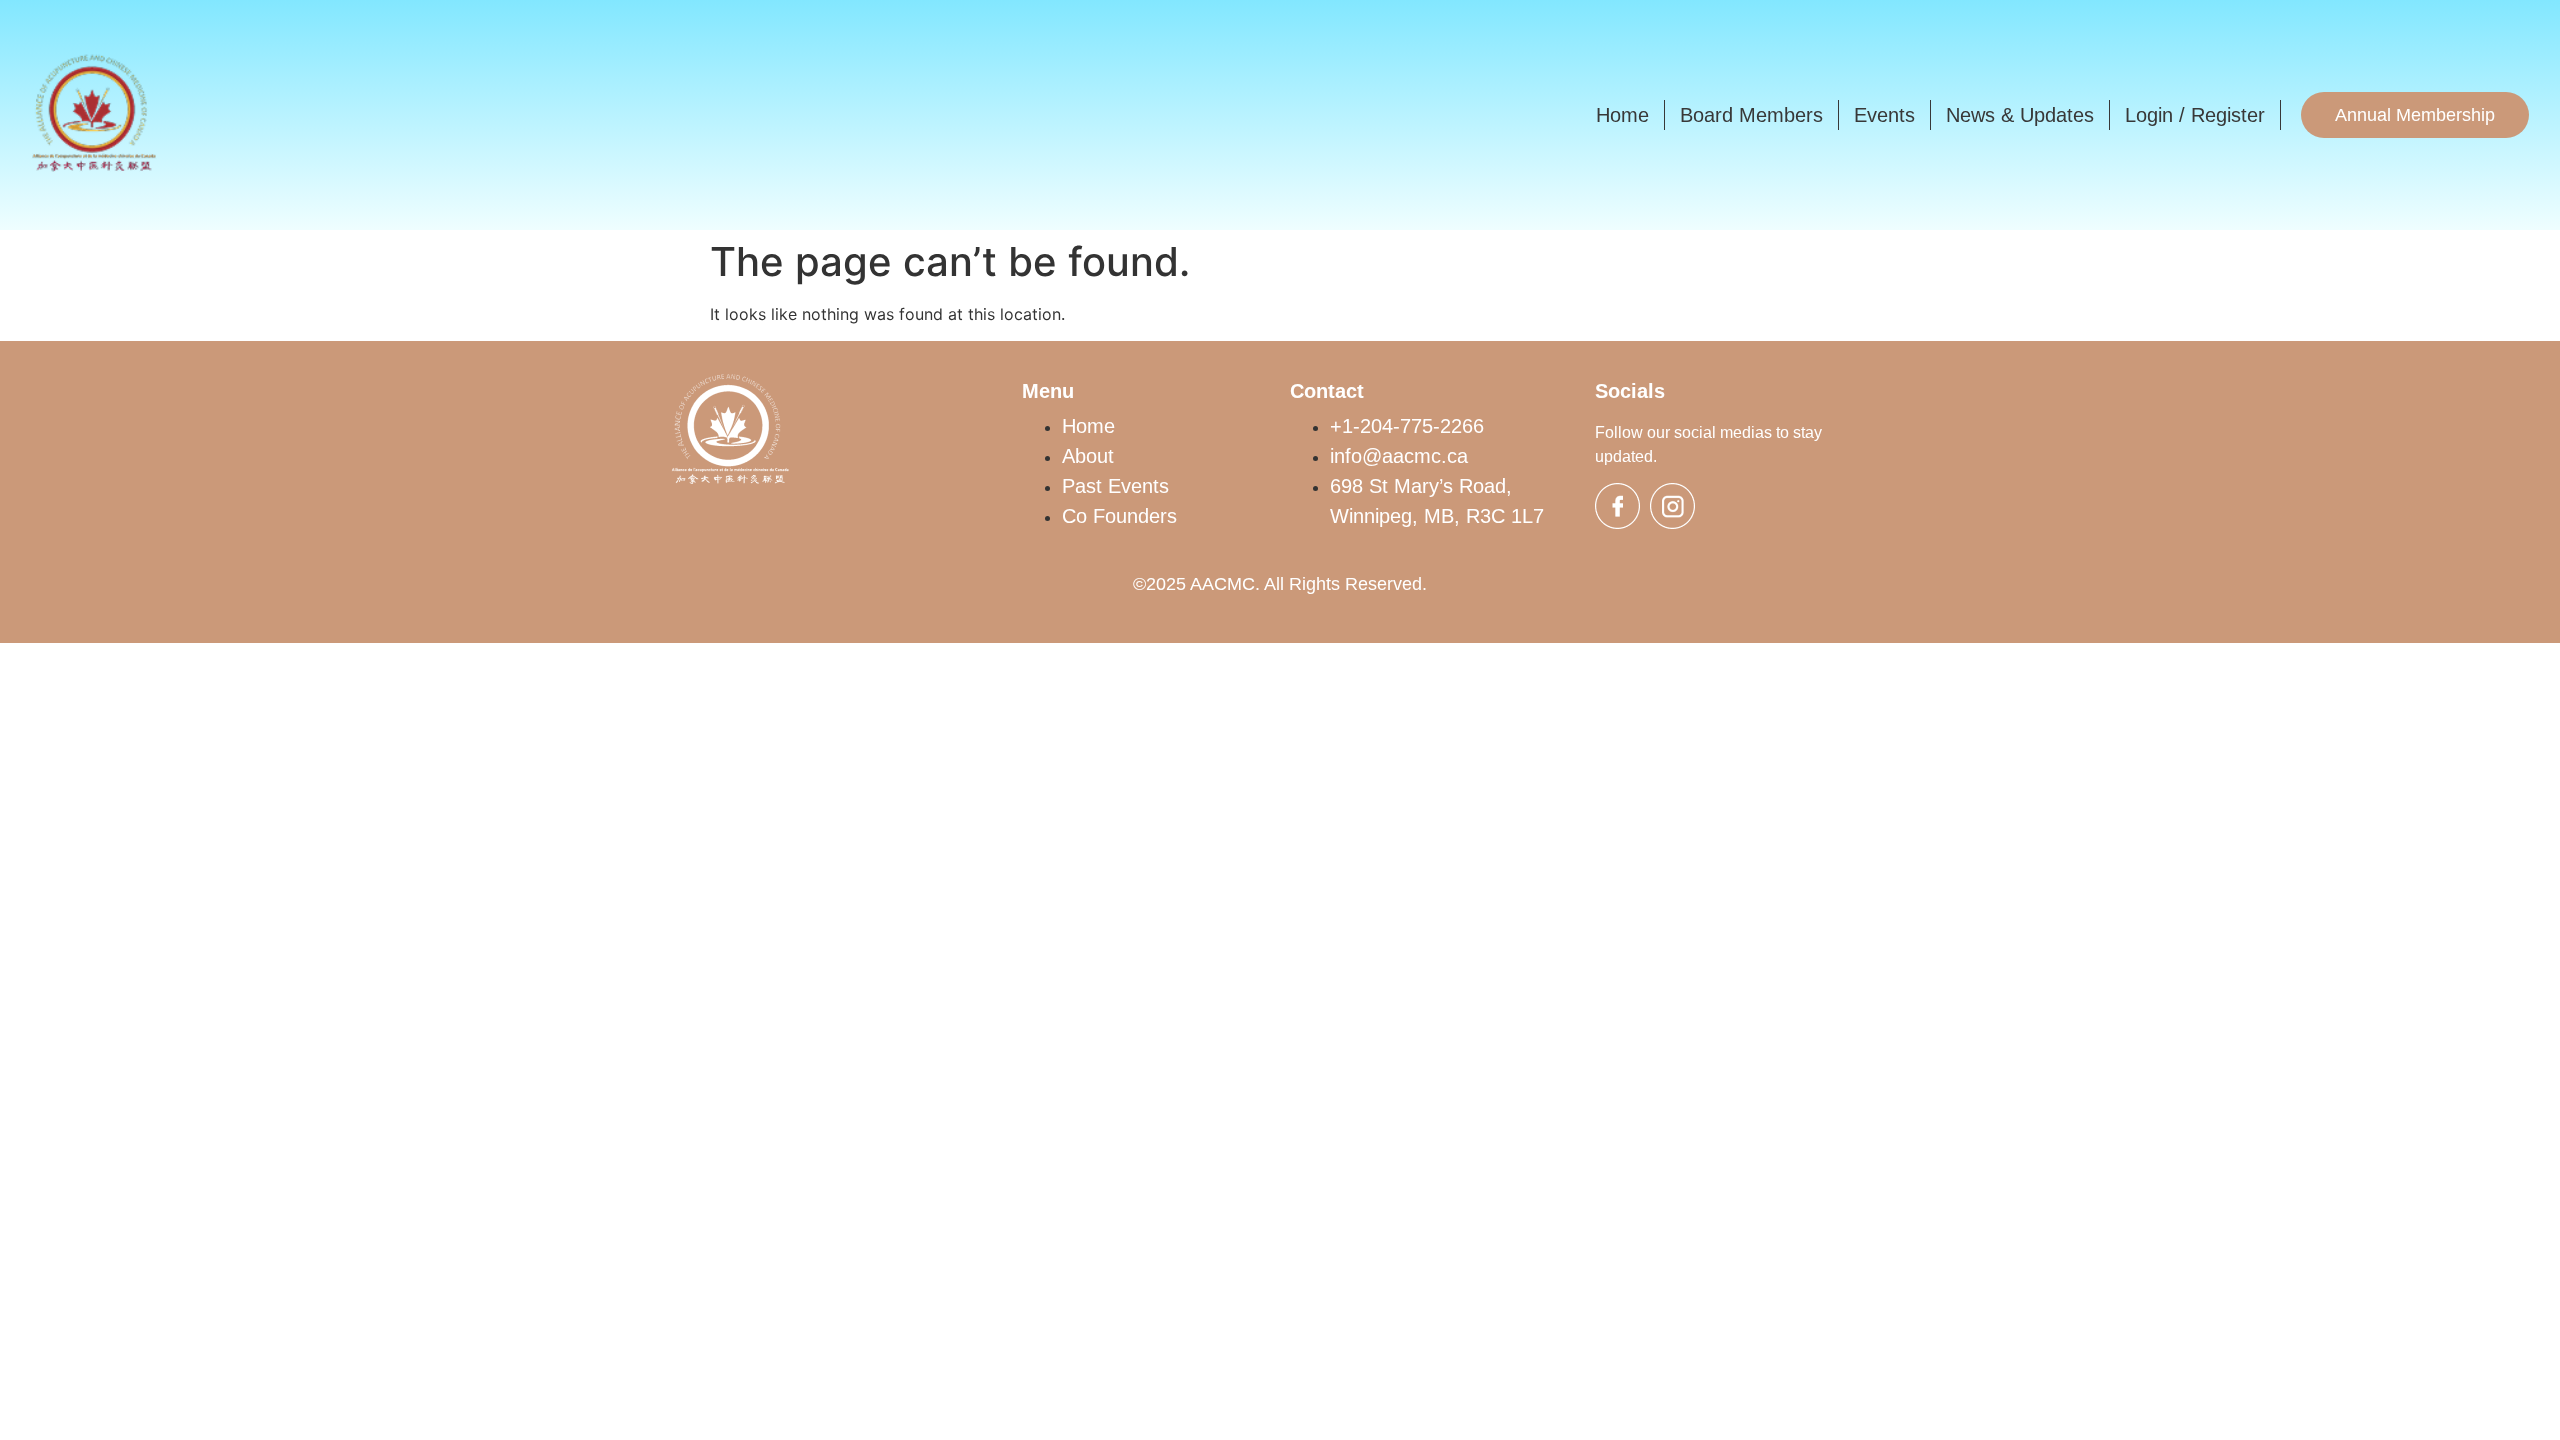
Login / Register (2195, 115)
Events (1884, 115)
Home (1622, 115)
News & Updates (2020, 115)
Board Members (1751, 115)
